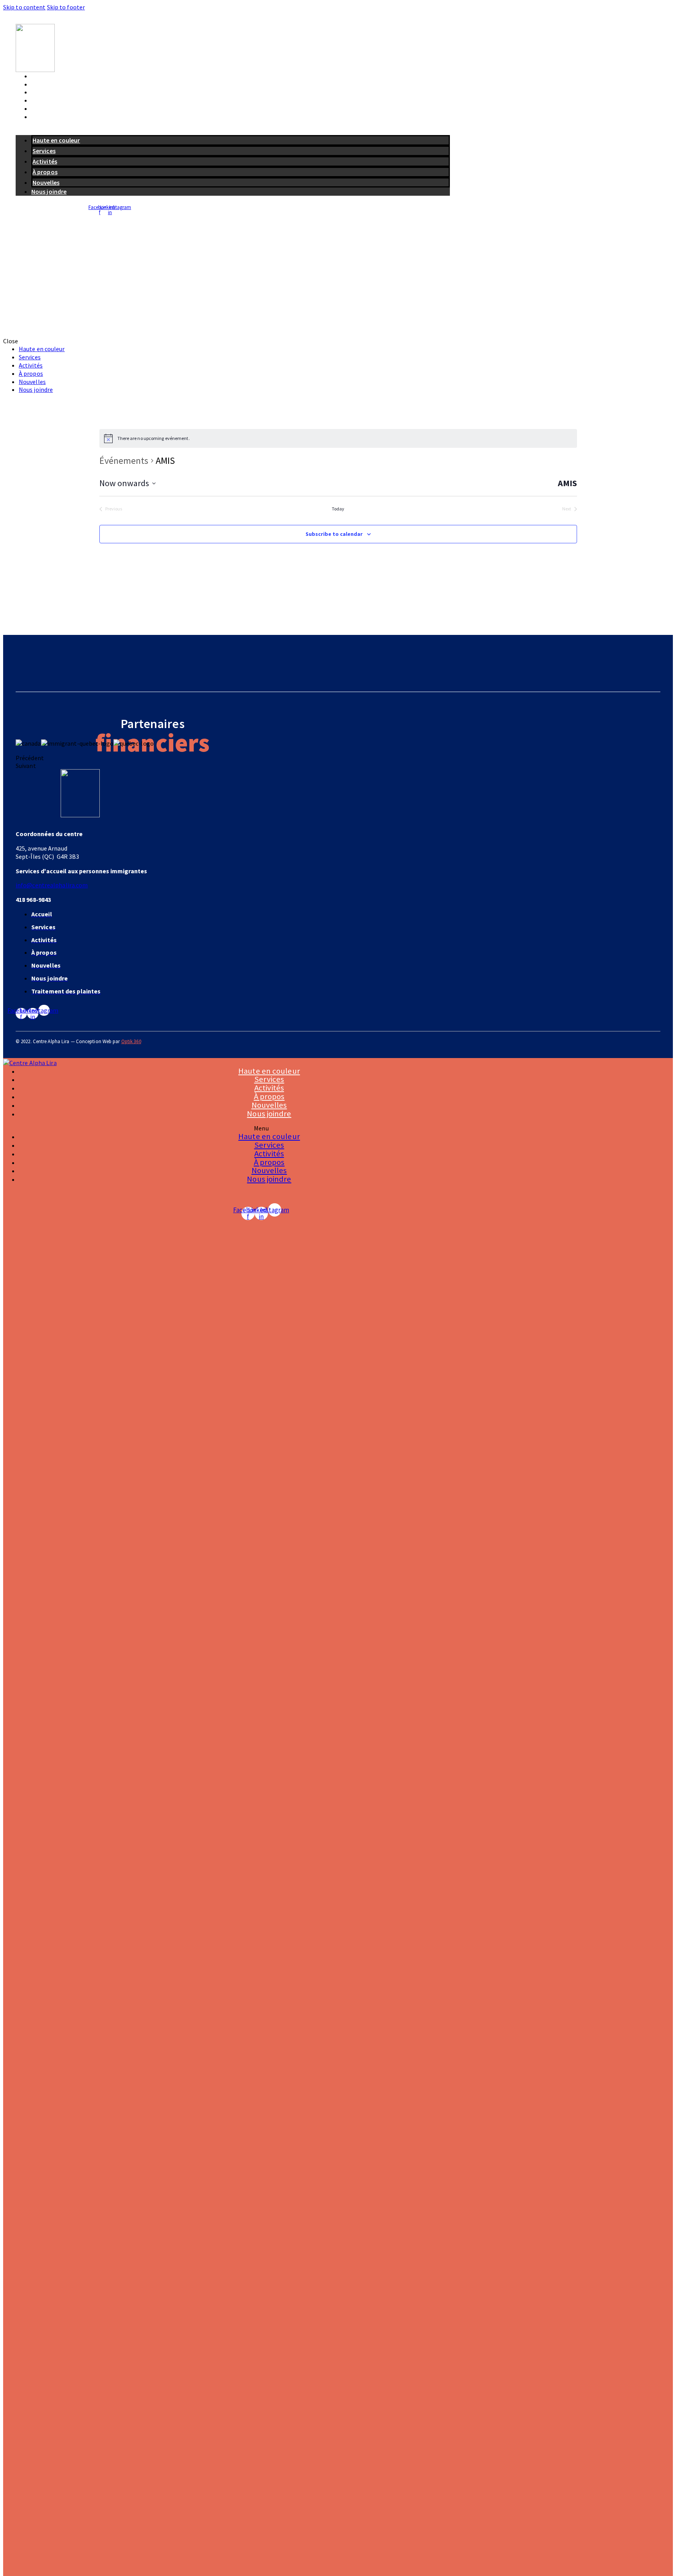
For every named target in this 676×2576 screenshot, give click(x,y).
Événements (124, 461)
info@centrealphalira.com (52, 885)
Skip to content (24, 7)
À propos (44, 100)
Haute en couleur (55, 76)
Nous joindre (49, 117)
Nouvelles (45, 108)
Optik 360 (131, 1041)
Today (338, 509)
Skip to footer (66, 7)
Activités (44, 92)
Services (43, 84)
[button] (233, 131)
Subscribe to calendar (334, 534)
